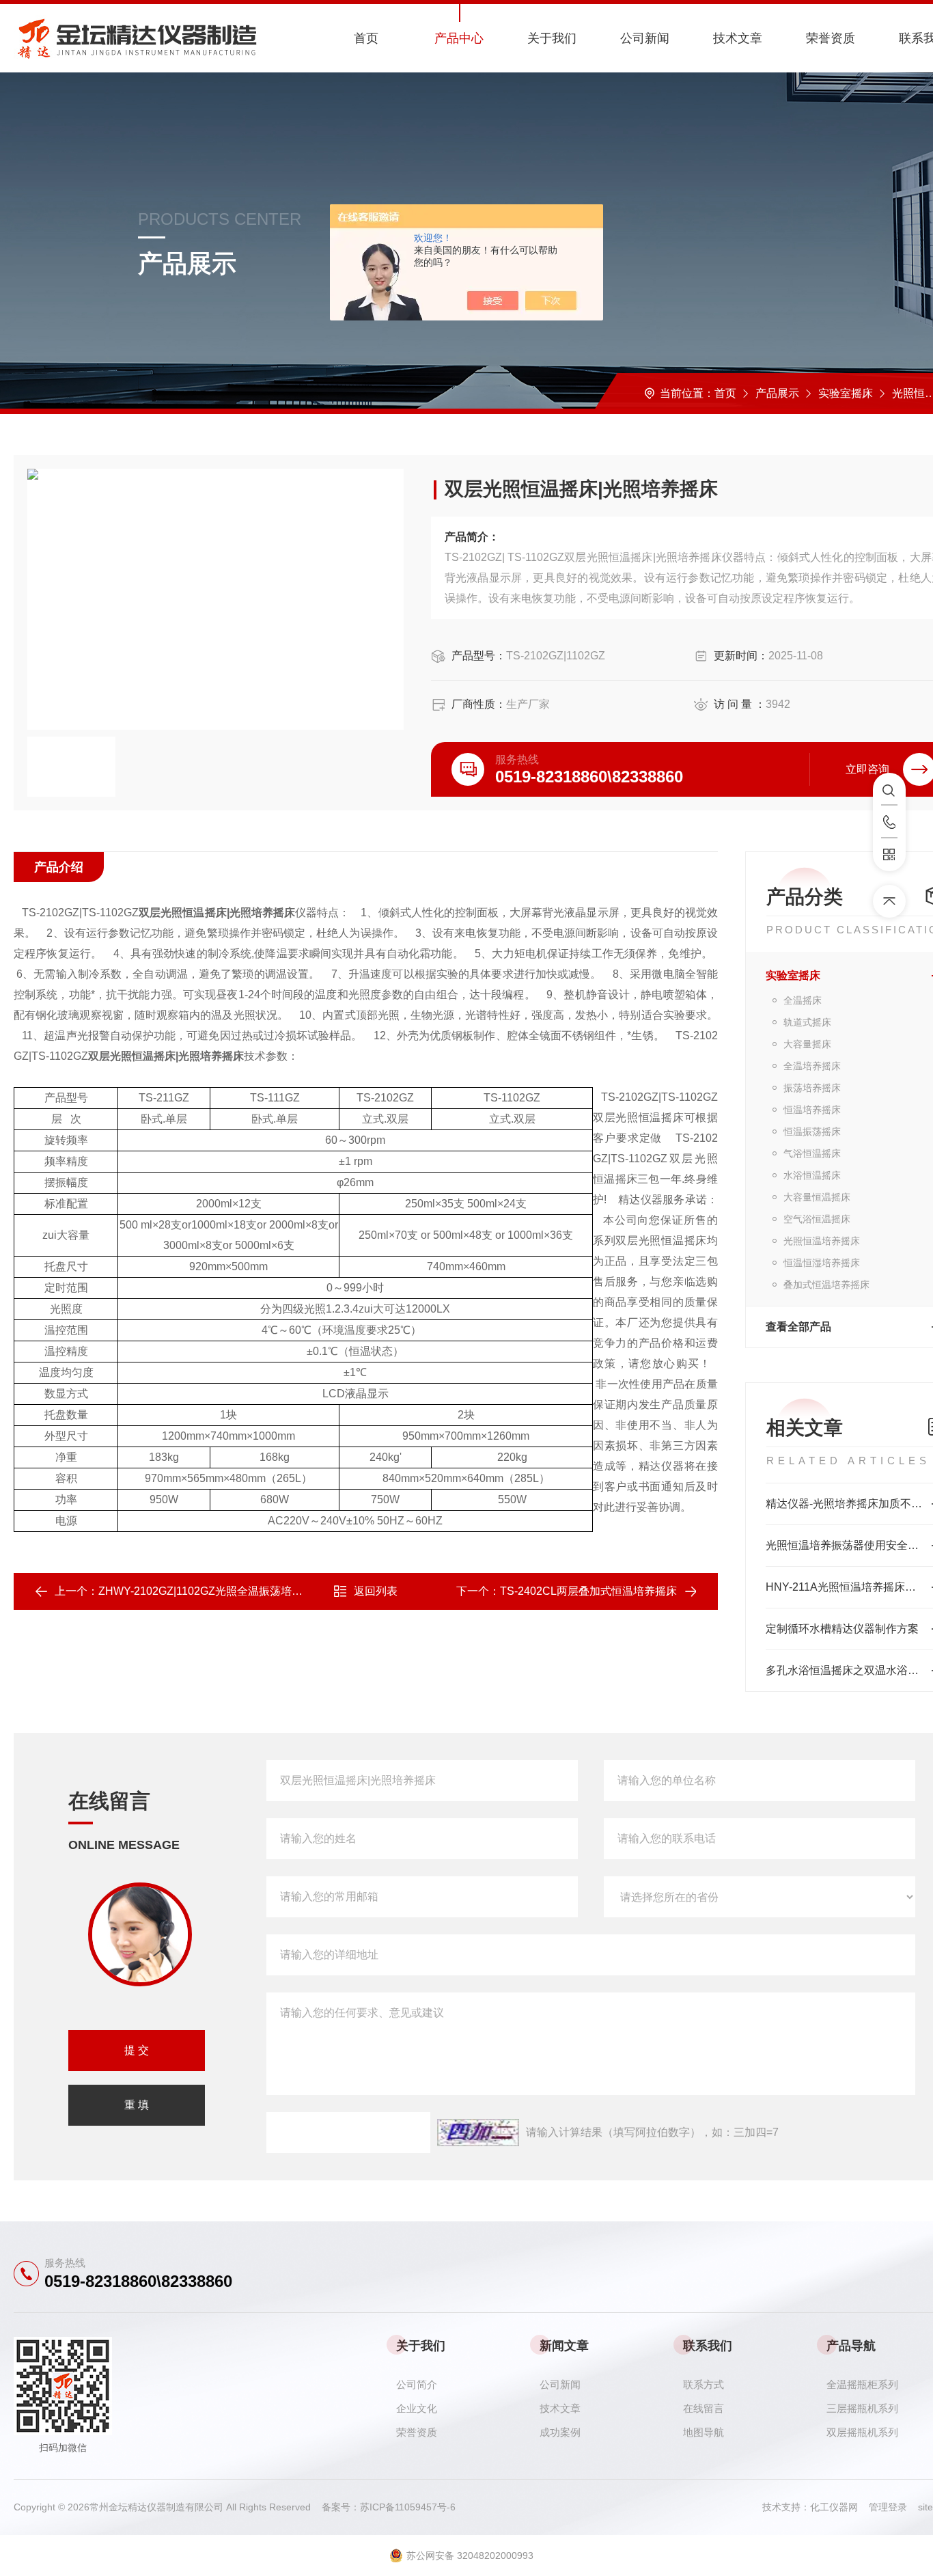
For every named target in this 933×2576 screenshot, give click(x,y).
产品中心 (459, 38)
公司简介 (417, 2384)
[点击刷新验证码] (478, 2133)
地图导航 (704, 2432)
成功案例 (560, 2432)
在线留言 (704, 2408)
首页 (366, 38)
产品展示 (777, 393)
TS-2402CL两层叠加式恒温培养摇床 (588, 1591)
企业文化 (417, 2408)
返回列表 (376, 1591)
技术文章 (738, 38)
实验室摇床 (846, 393)
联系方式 (704, 2384)
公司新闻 (645, 38)
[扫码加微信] (889, 855)
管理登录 (888, 2507)
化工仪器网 (839, 2507)
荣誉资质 (831, 38)
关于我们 (552, 38)
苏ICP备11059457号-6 (408, 2507)
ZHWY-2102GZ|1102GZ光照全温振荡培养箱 (206, 1591)
